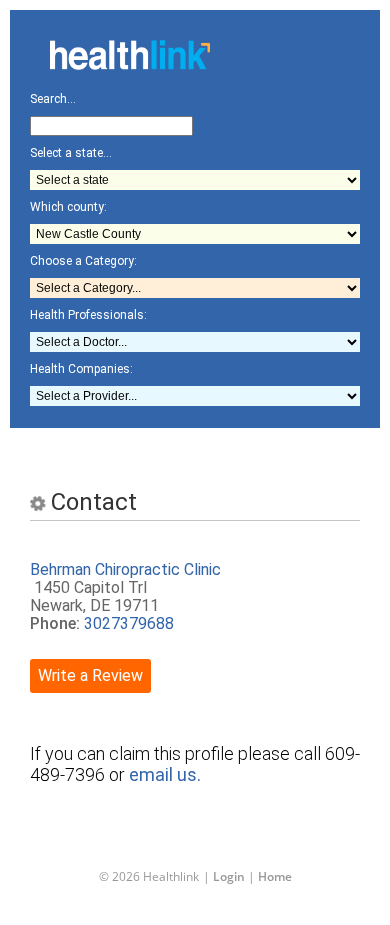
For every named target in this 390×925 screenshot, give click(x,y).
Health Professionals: (88, 315)
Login (229, 876)
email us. (165, 774)
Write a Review (90, 675)
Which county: (68, 207)
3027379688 (129, 623)
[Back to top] (179, 869)
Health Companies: (81, 369)
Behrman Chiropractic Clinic (125, 569)
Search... (53, 99)
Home (275, 876)
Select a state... (71, 153)
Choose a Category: (83, 261)
